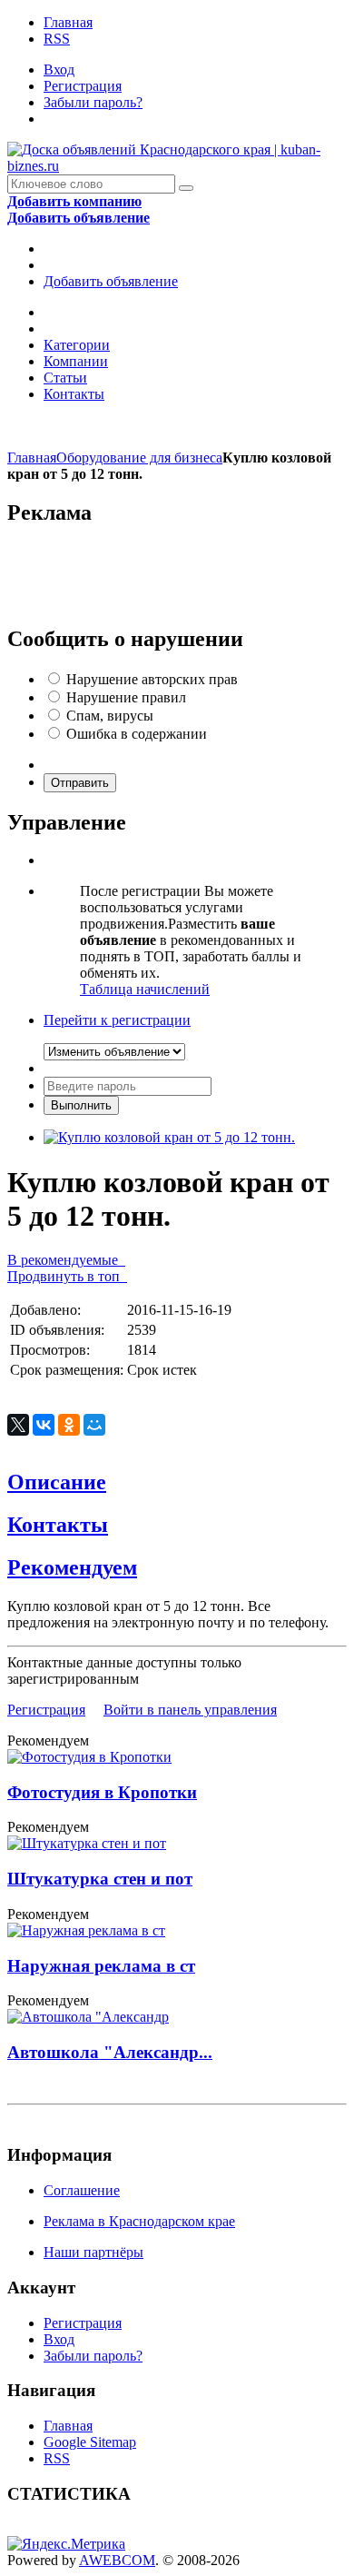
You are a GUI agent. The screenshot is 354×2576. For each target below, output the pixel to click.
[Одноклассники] (69, 1425)
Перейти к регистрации (117, 1020)
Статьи (65, 378)
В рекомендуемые (66, 1260)
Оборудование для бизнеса (139, 458)
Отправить (80, 783)
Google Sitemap (90, 2442)
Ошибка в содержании (137, 734)
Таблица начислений (145, 989)
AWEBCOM (117, 2560)
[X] (18, 1425)
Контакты (74, 394)
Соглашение (82, 2190)
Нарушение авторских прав (152, 679)
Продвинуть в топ (67, 1276)
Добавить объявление (111, 281)
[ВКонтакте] (44, 1425)
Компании (76, 361)
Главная (68, 22)
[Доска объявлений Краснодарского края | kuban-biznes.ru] (177, 166)
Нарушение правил (126, 697)
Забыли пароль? (93, 102)
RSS (57, 39)
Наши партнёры (93, 2252)
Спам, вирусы (110, 716)
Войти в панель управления (190, 1710)
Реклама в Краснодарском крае (139, 2221)
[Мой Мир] (94, 1425)
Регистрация (83, 86)
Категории (77, 345)
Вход (59, 70)
